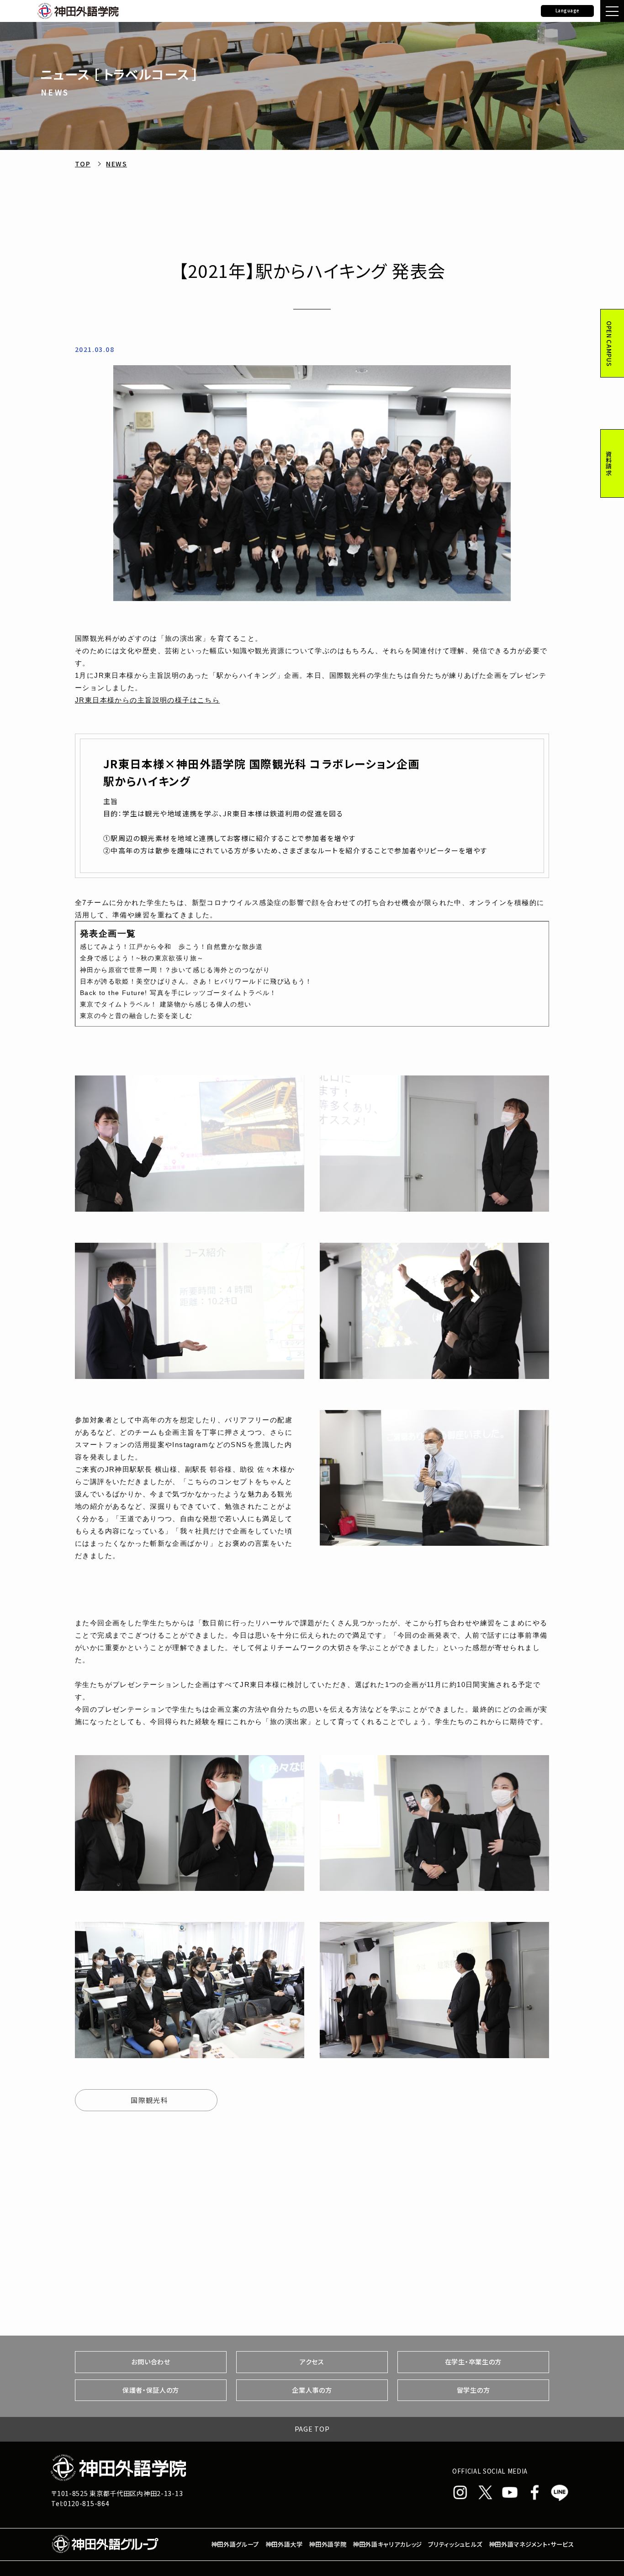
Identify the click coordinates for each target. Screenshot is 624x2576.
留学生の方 (473, 2390)
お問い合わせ (151, 2362)
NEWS (116, 164)
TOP (83, 164)
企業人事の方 (312, 2390)
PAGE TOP (312, 2429)
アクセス (312, 2362)
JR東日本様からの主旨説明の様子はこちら (147, 700)
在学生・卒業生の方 (473, 2362)
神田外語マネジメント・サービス (531, 2544)
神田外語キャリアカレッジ (387, 2544)
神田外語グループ (235, 2544)
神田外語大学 (284, 2544)
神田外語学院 (328, 2544)
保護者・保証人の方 (151, 2390)
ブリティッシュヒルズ (455, 2544)
